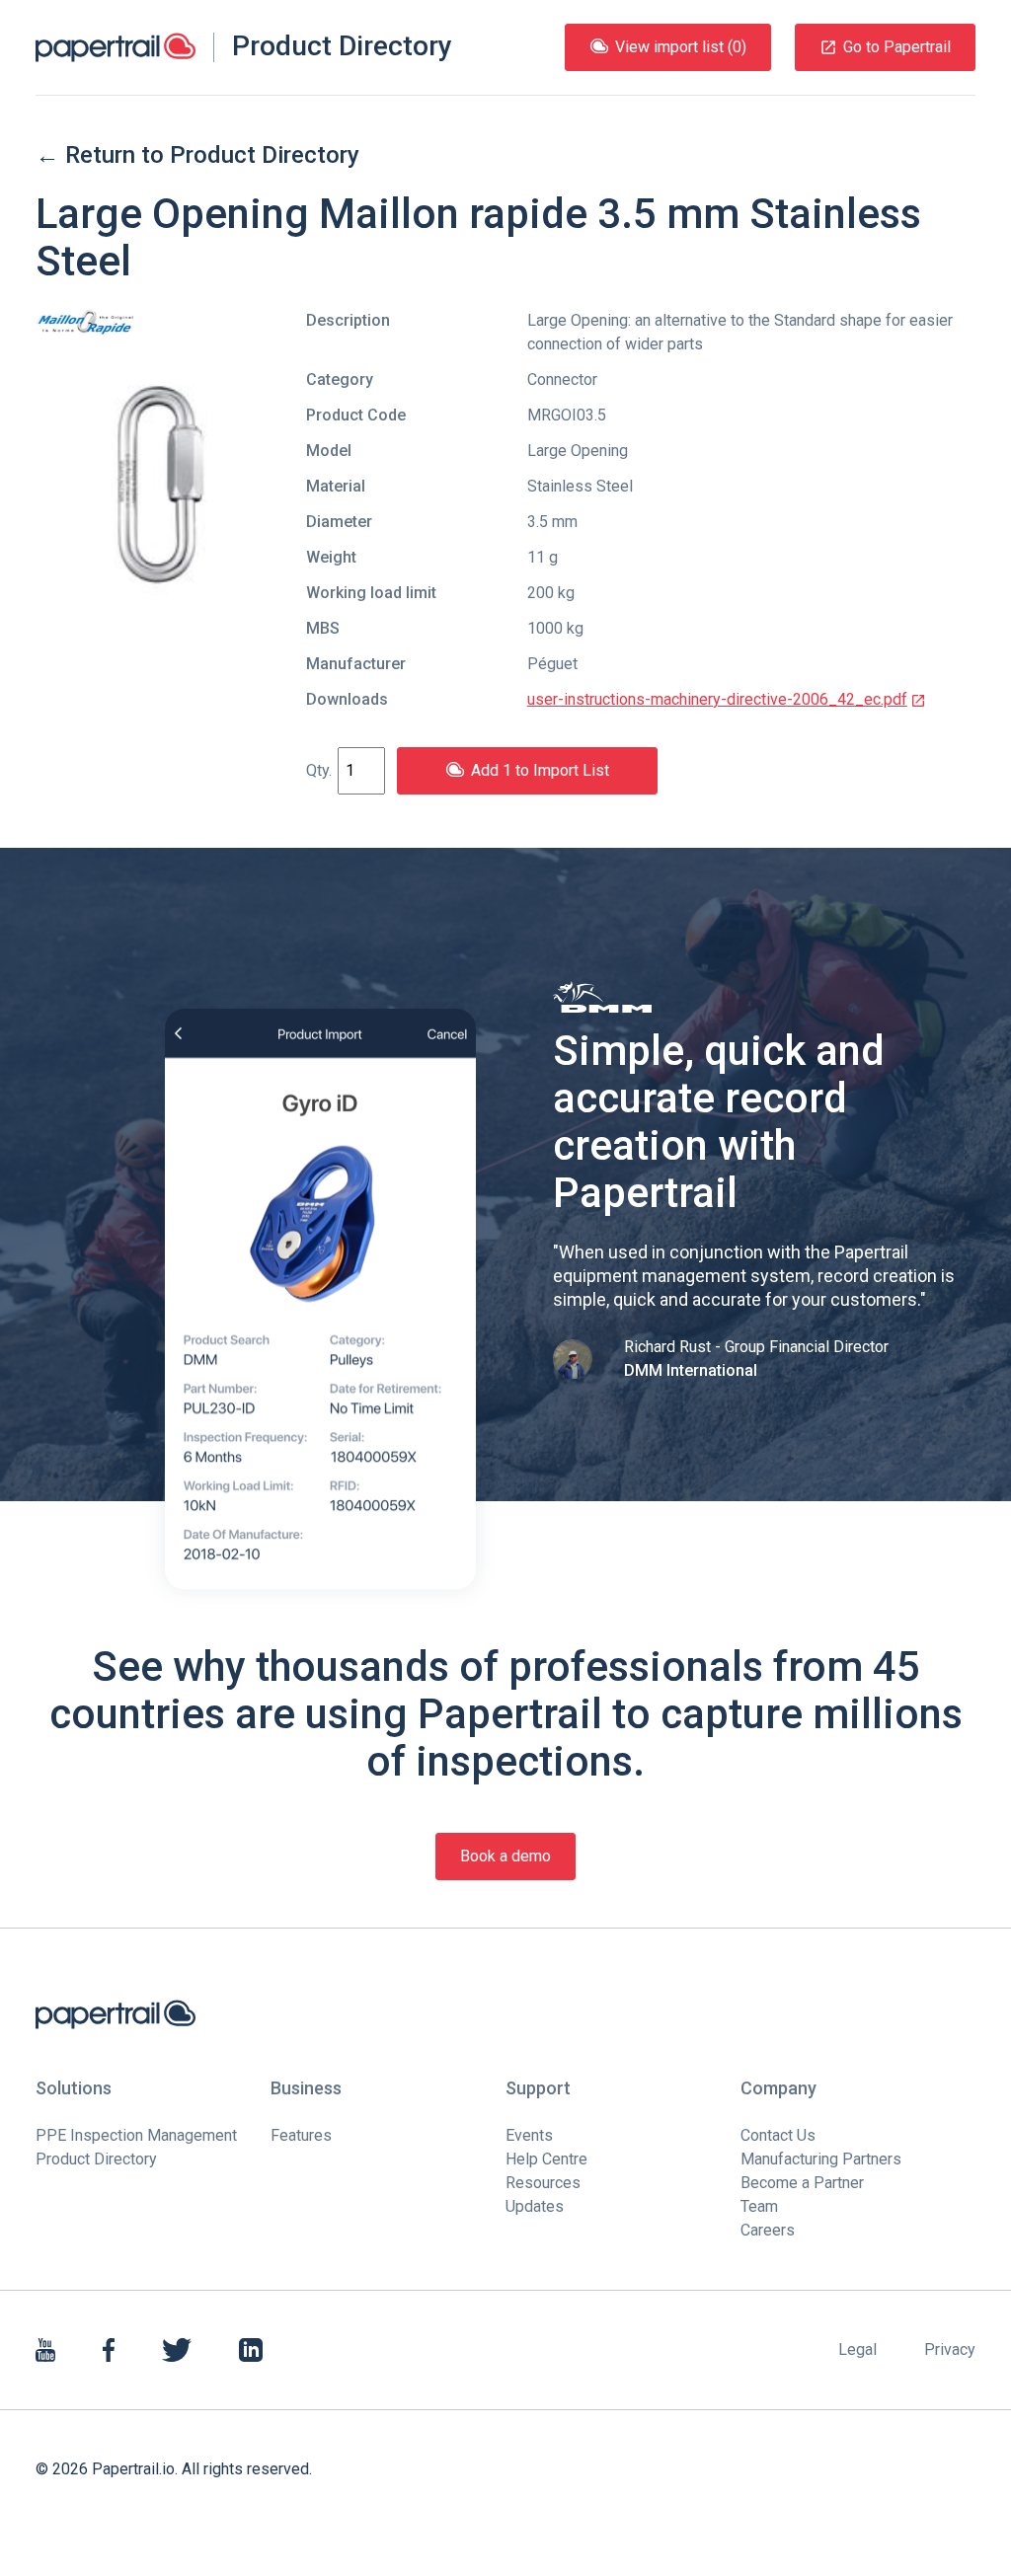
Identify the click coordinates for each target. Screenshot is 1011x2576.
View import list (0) (681, 47)
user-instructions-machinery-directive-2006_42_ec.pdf (717, 699)
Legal (857, 2349)
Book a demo (505, 1856)
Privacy (950, 2349)
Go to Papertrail (897, 47)
